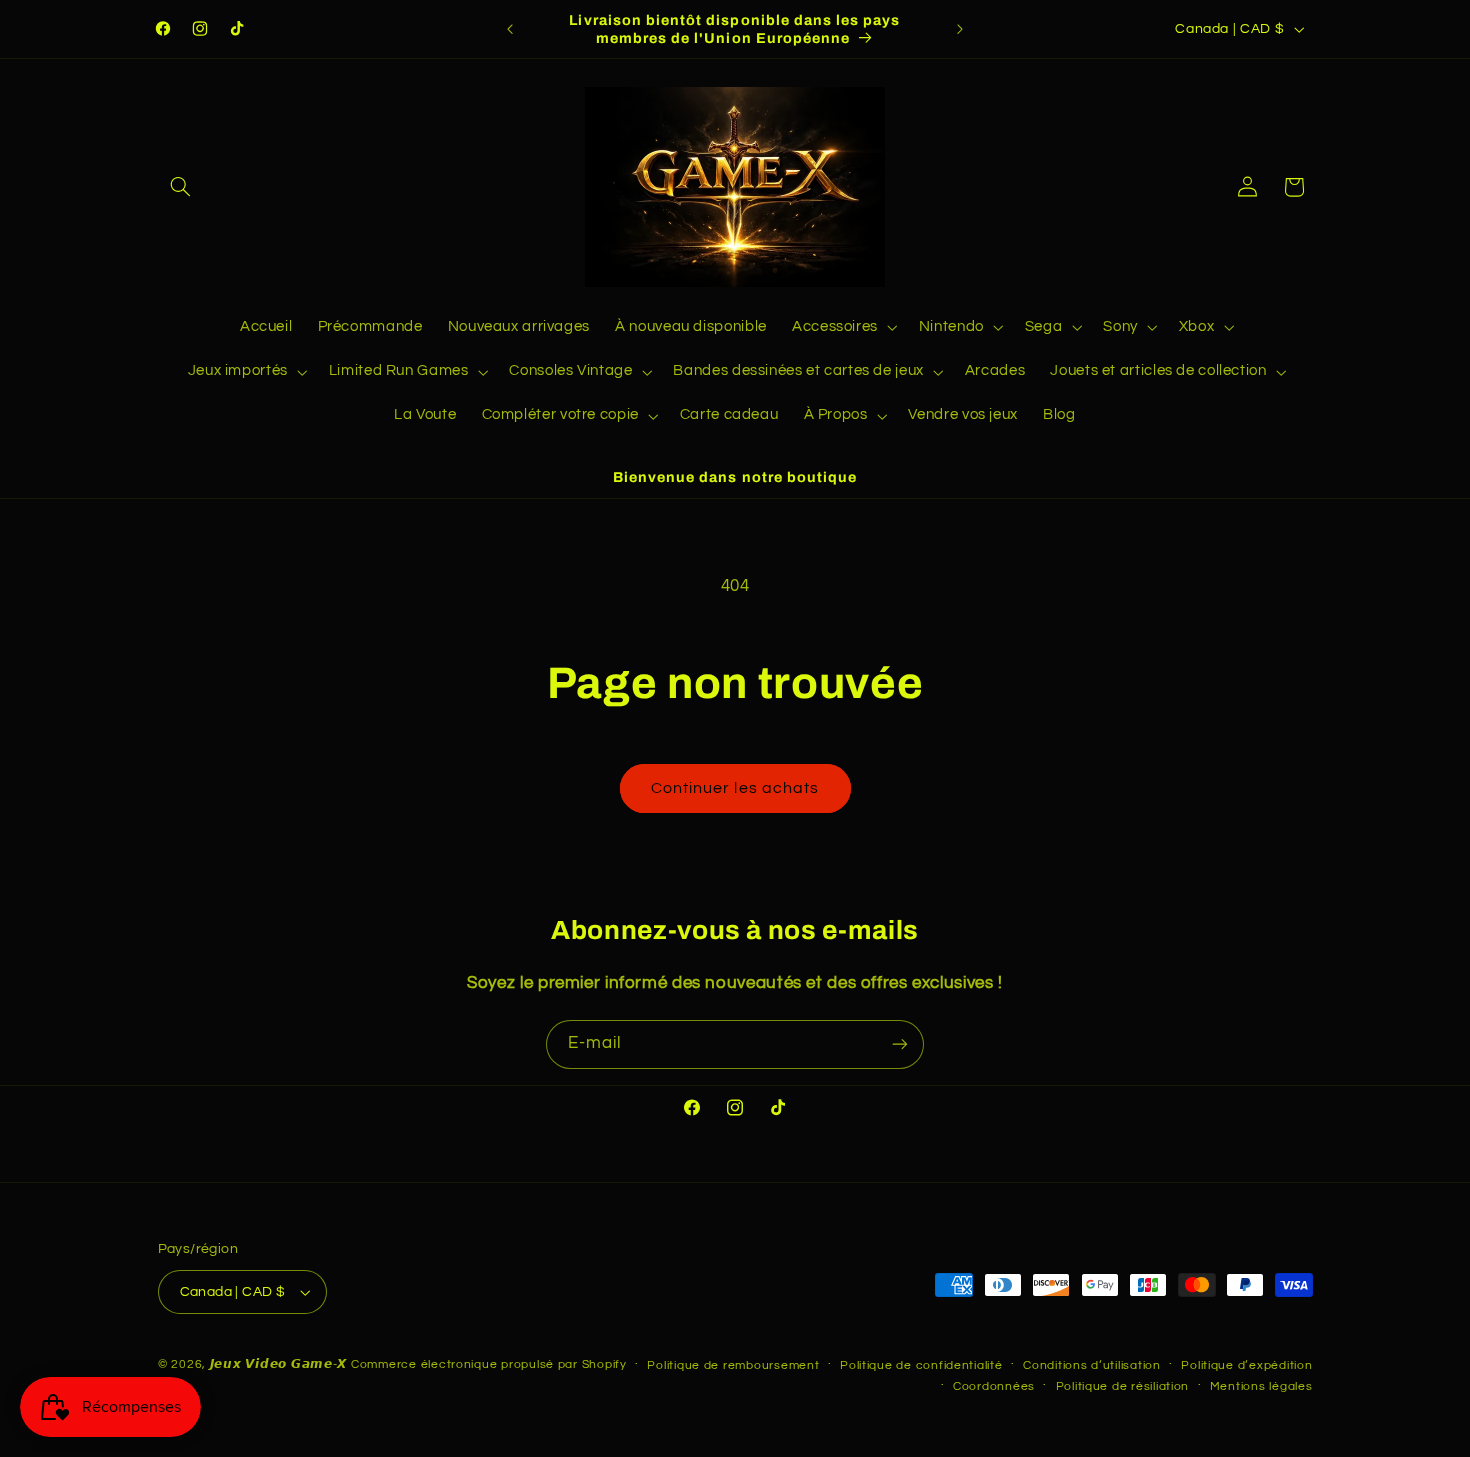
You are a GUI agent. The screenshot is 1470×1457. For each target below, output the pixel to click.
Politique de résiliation (1123, 1386)
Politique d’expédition (1246, 1365)
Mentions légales (1261, 1386)
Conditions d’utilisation (1092, 1365)
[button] (181, 187)
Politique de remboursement (733, 1365)
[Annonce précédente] (510, 29)
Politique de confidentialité (921, 1365)
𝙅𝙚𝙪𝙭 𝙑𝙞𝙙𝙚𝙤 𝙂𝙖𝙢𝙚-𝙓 (279, 1364)
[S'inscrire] (900, 1044)
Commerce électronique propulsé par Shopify (489, 1364)
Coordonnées (994, 1386)
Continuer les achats (735, 788)
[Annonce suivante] (960, 29)
